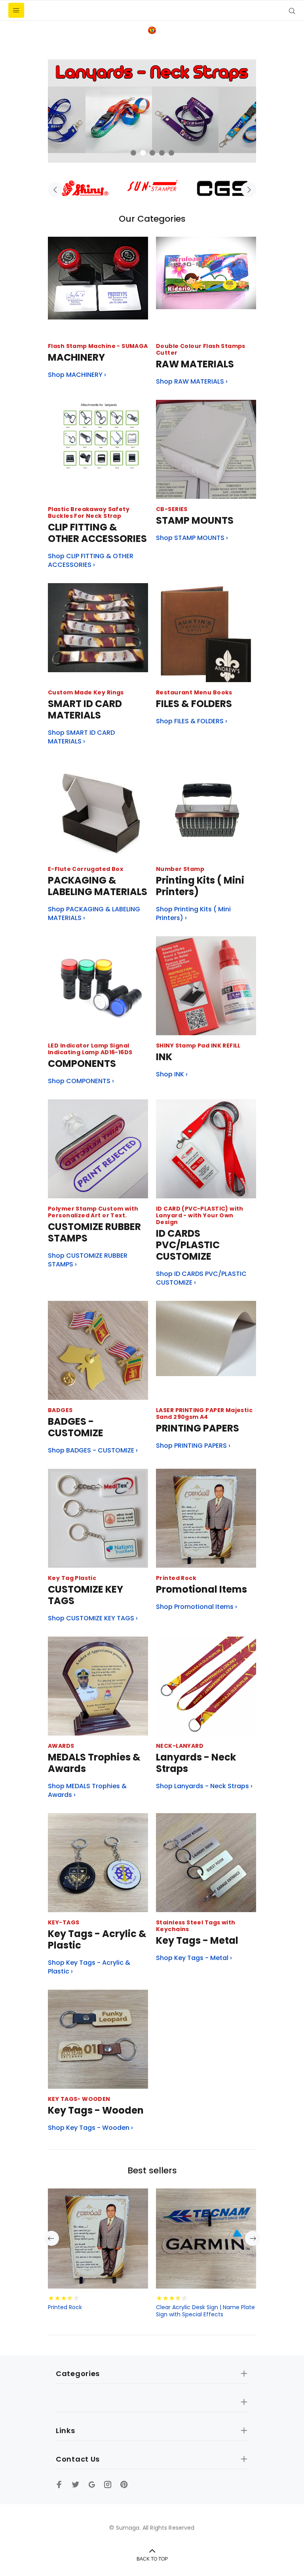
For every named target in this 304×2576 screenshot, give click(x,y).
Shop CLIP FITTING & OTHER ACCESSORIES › (91, 561)
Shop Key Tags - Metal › (194, 1958)
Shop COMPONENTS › (81, 1081)
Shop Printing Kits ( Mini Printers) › (193, 914)
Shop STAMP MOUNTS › (192, 538)
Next (249, 190)
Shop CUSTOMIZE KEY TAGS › (93, 1618)
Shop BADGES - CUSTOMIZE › (93, 1451)
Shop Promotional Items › (197, 1607)
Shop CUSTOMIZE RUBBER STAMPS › (88, 1260)
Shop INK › (172, 1074)
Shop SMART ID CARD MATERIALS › (81, 737)
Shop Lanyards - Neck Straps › (204, 1786)
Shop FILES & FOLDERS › (192, 721)
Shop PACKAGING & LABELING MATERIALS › (94, 914)
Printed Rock (65, 2307)
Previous (55, 190)
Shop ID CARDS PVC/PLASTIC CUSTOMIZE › (201, 1278)
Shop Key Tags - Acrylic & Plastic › (89, 1967)
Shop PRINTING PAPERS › (193, 1446)
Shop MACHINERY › (77, 375)
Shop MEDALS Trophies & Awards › (87, 1791)
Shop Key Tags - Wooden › (90, 2128)
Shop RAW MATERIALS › (192, 382)
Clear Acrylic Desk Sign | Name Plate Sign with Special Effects (205, 2311)
